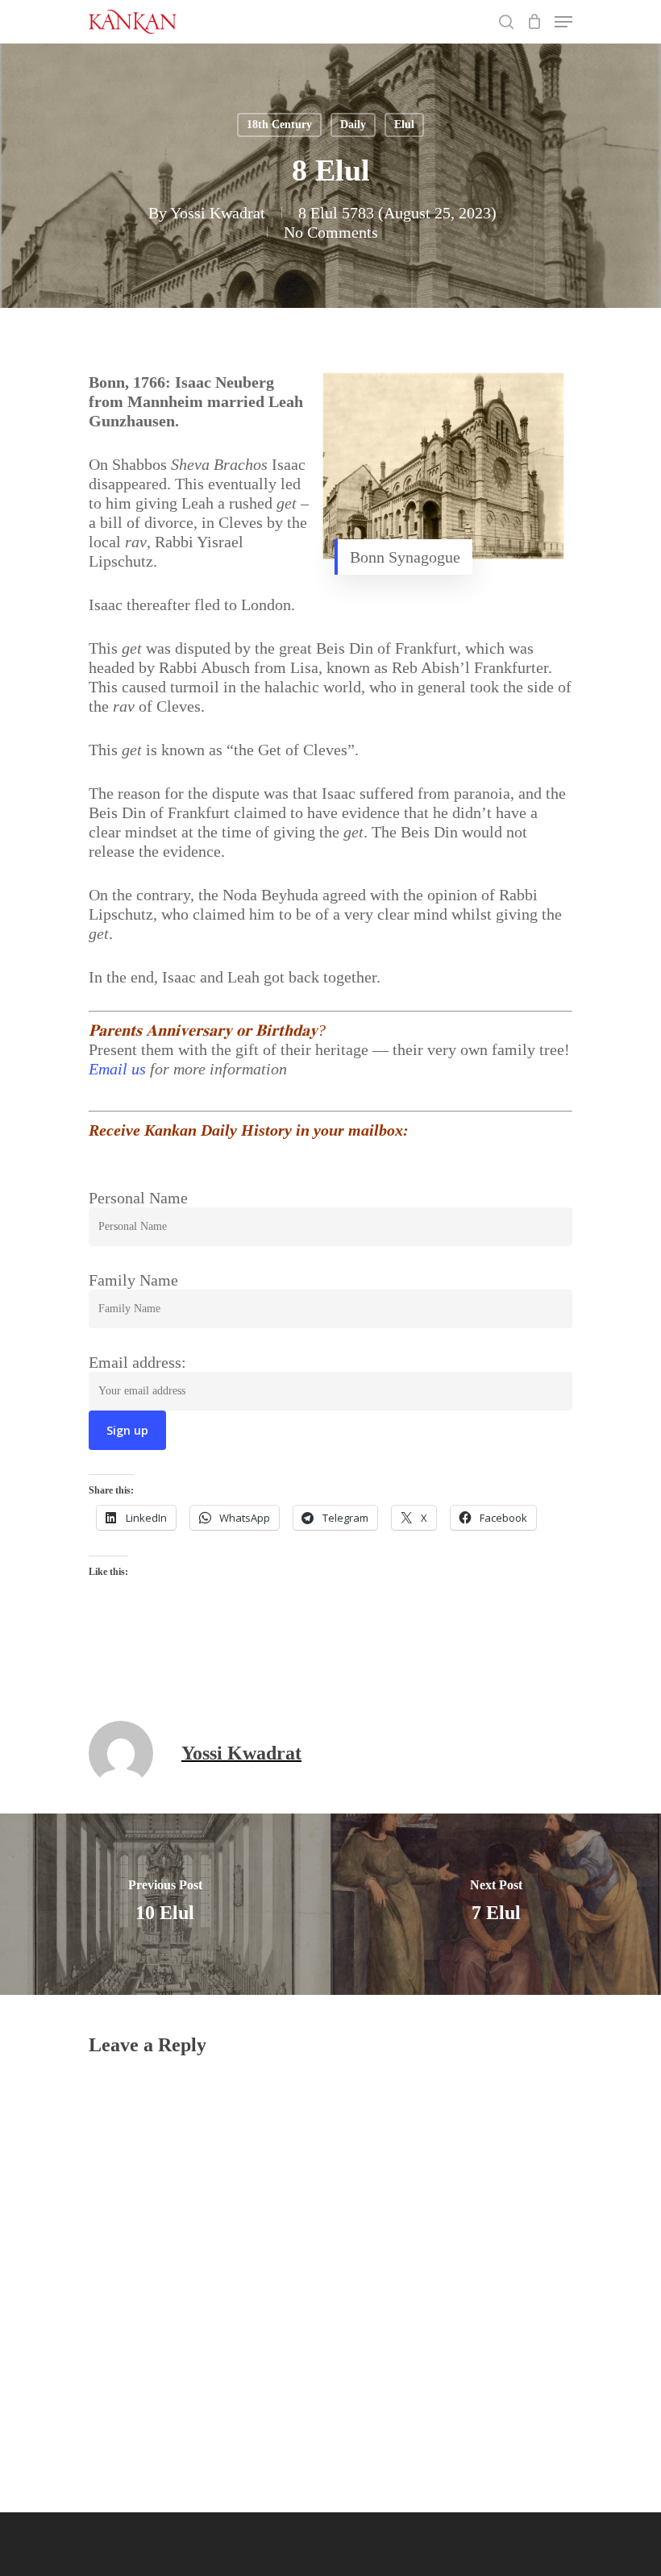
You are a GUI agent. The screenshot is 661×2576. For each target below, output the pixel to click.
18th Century (279, 125)
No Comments (331, 232)
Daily (353, 125)
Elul (404, 125)
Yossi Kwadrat (218, 213)
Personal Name (138, 1198)
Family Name (133, 1280)
